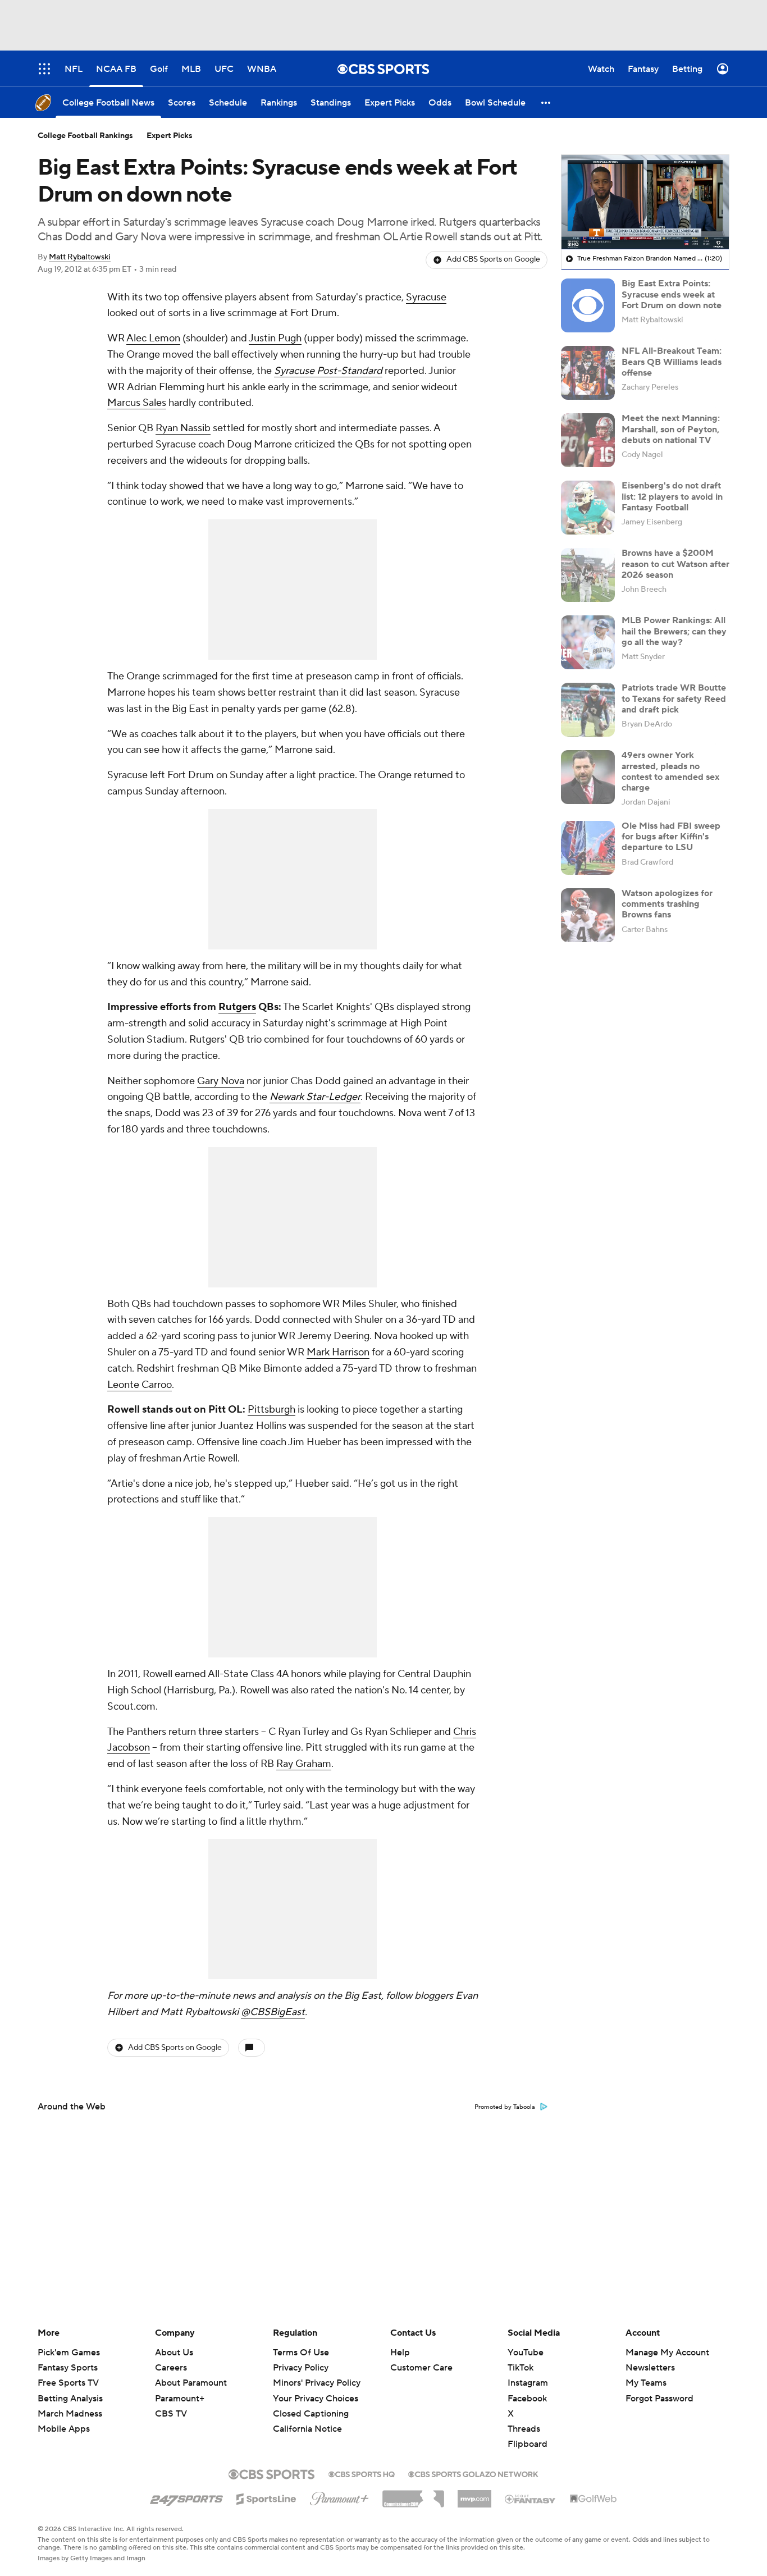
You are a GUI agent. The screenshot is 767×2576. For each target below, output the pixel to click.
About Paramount (191, 2383)
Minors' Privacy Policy (317, 2383)
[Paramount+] (339, 2496)
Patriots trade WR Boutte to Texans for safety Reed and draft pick (674, 698)
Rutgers (237, 1007)
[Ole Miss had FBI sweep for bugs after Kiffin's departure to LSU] (588, 848)
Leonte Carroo (140, 1385)
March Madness (70, 2414)
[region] (645, 202)
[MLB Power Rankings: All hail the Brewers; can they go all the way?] (588, 642)
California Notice (307, 2418)
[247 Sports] (186, 2497)
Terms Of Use (301, 2353)
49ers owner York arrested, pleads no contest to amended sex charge (670, 771)
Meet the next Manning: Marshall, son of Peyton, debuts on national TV (671, 429)
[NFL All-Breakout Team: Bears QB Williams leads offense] (588, 373)
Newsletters (650, 2368)
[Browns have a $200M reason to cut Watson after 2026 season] (588, 575)
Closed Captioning (311, 2403)
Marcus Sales (137, 403)
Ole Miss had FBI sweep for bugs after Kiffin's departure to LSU (671, 837)
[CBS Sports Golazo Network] (473, 2473)
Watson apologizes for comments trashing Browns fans (667, 904)
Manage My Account (667, 2353)
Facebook (527, 2399)
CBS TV (171, 2414)
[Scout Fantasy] (531, 2499)
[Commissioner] (413, 2495)
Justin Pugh (275, 338)
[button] (546, 102)
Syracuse (426, 297)
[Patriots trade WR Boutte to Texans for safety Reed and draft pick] (588, 710)
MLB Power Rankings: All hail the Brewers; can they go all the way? (674, 631)
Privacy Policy (301, 2368)
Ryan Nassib (183, 428)
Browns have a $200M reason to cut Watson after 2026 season (675, 564)
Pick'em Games (69, 2353)
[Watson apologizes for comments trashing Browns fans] (588, 915)
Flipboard (528, 2444)
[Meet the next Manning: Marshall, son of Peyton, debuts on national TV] (588, 440)
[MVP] (474, 2495)
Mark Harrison (338, 1352)
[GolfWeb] (593, 2499)
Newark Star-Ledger (315, 1097)
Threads (524, 2429)
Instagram (528, 2383)
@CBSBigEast (273, 2012)
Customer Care (421, 2368)
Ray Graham (304, 1764)
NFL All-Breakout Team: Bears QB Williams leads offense (672, 362)
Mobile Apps (64, 2429)
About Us (174, 2353)
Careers (171, 2368)
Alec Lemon (153, 338)
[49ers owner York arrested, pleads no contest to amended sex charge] (588, 777)
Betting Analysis (70, 2399)
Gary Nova (221, 1081)
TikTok (521, 2368)
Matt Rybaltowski (80, 257)
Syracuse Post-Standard (328, 371)
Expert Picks (170, 136)
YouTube (526, 2353)
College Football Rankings (85, 136)
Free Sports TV (68, 2383)
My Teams (646, 2383)
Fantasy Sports (68, 2368)
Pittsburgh (271, 1410)
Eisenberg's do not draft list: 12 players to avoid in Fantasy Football (672, 496)
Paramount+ (180, 2399)
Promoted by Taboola (505, 2107)
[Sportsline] (266, 2497)
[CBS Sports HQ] (362, 2473)
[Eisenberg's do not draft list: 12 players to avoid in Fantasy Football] (588, 508)
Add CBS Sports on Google (493, 259)
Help (400, 2353)
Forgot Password (659, 2399)
